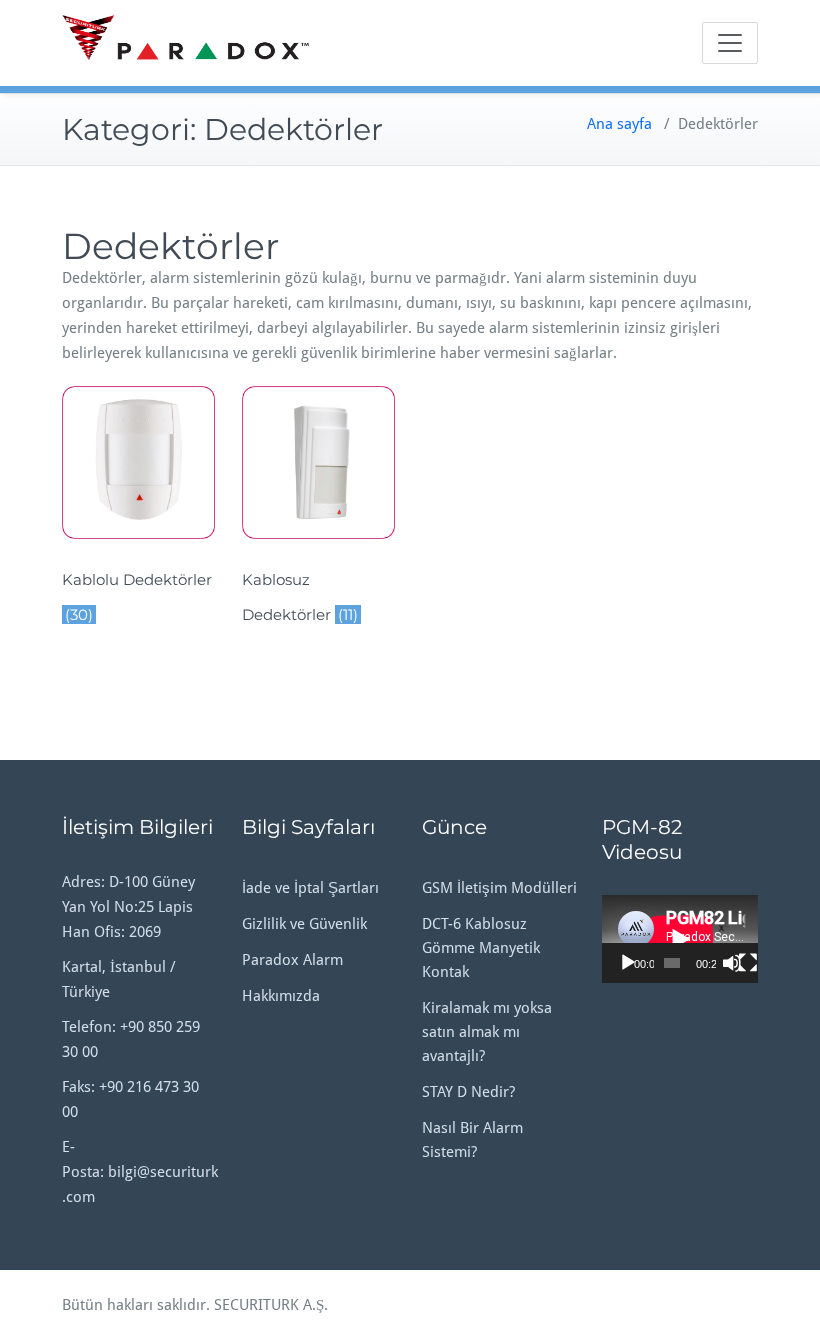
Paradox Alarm (292, 960)
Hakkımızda (281, 996)
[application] (680, 939)
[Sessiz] (732, 963)
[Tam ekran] (748, 963)
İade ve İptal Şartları (310, 888)
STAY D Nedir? (468, 1092)
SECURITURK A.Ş (269, 1305)
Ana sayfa (619, 124)
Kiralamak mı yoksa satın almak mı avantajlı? (487, 1032)
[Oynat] (628, 963)
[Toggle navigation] (730, 43)
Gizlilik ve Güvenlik (304, 924)
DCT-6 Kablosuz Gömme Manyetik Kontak (481, 948)
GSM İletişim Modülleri (499, 888)
